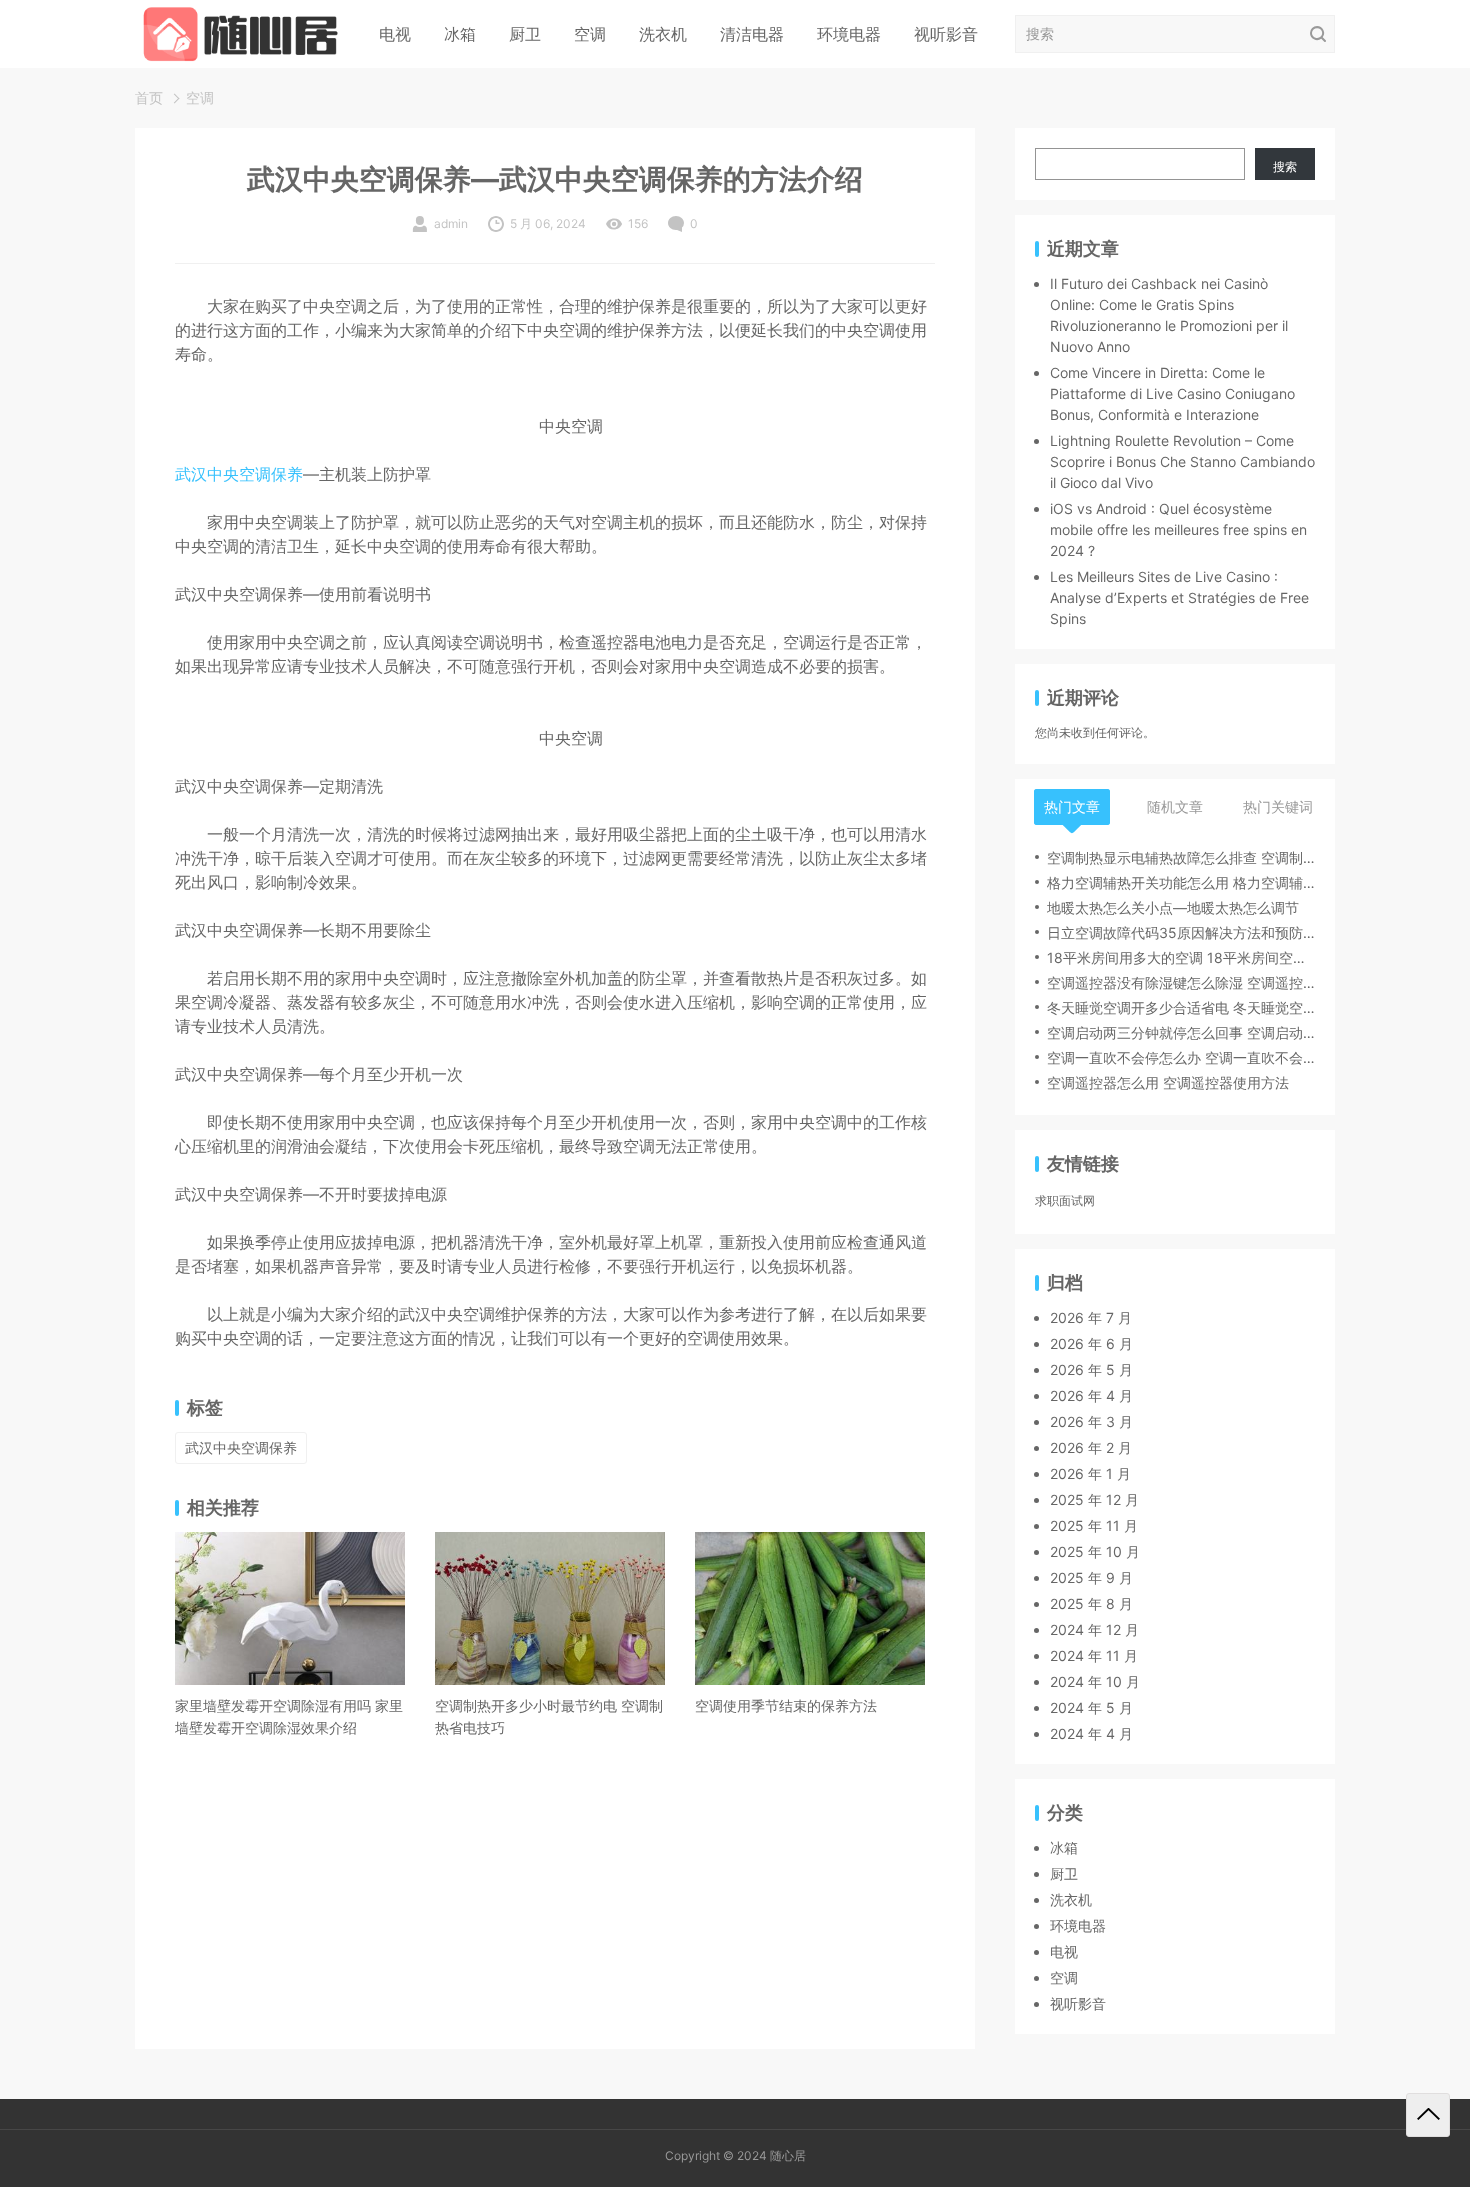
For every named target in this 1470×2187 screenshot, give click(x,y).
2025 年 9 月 (1091, 1577)
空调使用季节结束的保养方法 (786, 1705)
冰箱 (460, 34)
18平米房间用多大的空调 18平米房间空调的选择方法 (1181, 957)
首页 (149, 97)
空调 (590, 34)
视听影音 (946, 34)
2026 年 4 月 (1091, 1395)
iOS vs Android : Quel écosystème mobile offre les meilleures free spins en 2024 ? (1178, 529)
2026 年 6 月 (1091, 1343)
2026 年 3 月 (1091, 1421)
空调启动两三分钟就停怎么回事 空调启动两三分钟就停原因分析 (1181, 1032)
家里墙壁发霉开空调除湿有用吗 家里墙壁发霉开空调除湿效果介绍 (289, 1716)
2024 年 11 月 (1094, 1655)
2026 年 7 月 (1091, 1317)
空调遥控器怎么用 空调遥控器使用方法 (1168, 1082)
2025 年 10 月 (1095, 1551)
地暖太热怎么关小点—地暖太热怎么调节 (1173, 907)
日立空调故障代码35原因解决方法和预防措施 (1181, 932)
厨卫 (525, 34)
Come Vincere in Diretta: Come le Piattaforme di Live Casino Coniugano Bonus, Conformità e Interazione (1172, 393)
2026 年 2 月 (1091, 1447)
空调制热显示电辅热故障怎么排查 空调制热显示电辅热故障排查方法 (1181, 857)
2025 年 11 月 (1094, 1525)
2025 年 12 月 (1094, 1499)
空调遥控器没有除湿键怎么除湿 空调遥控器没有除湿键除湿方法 (1181, 982)
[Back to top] (1428, 2115)
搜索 (1285, 166)
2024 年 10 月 (1095, 1681)
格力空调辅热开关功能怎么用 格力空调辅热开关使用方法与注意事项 (1181, 882)
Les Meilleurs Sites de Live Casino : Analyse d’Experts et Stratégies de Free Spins (1179, 597)
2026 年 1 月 (1090, 1473)
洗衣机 (663, 34)
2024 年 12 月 (1094, 1629)
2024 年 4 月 (1091, 1733)
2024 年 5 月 (1091, 1707)
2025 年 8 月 (1091, 1603)
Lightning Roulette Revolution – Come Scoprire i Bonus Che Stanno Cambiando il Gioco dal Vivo (1182, 461)
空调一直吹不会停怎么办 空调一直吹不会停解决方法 (1181, 1057)
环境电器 (849, 34)
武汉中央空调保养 (239, 474)
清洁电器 (752, 34)
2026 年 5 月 (1091, 1369)
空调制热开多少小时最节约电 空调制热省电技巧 (549, 1716)
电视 (395, 34)
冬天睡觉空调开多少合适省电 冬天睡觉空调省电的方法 (1181, 1007)
